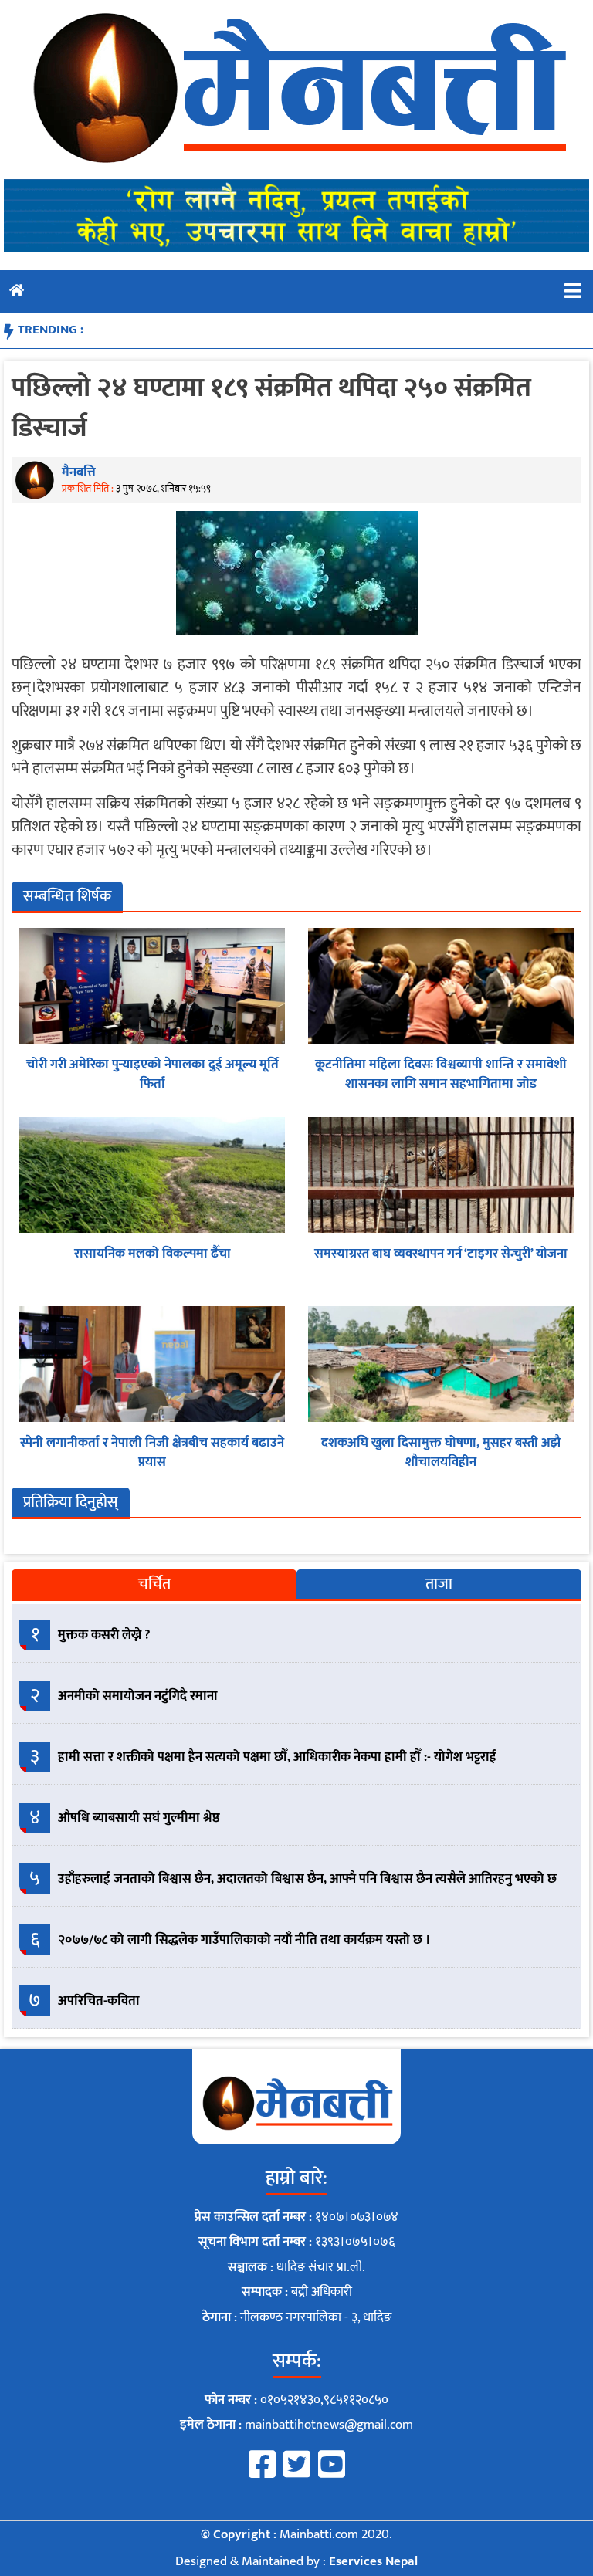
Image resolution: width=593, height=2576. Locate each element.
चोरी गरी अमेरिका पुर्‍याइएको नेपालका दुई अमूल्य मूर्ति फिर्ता (152, 1075)
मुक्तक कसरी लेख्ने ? (104, 1635)
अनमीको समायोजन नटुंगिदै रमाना (138, 1696)
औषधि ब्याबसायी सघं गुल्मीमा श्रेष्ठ (139, 1818)
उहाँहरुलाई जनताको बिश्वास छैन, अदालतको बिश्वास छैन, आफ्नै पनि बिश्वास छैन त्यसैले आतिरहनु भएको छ (307, 1879)
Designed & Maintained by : (296, 2561)
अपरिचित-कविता (99, 2001)
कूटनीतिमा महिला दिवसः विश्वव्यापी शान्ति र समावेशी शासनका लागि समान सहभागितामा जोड (441, 1075)
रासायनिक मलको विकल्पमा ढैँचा (152, 1254)
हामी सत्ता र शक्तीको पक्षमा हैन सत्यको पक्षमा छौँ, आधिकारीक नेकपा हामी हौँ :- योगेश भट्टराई (277, 1757)
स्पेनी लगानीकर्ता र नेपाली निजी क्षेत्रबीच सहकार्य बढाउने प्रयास (152, 1453)
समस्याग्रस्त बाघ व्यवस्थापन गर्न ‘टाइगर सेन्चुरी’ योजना (441, 1254)
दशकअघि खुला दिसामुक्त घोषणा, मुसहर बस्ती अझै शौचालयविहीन (441, 1453)
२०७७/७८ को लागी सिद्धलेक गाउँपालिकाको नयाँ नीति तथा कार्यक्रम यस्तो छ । (244, 1940)
